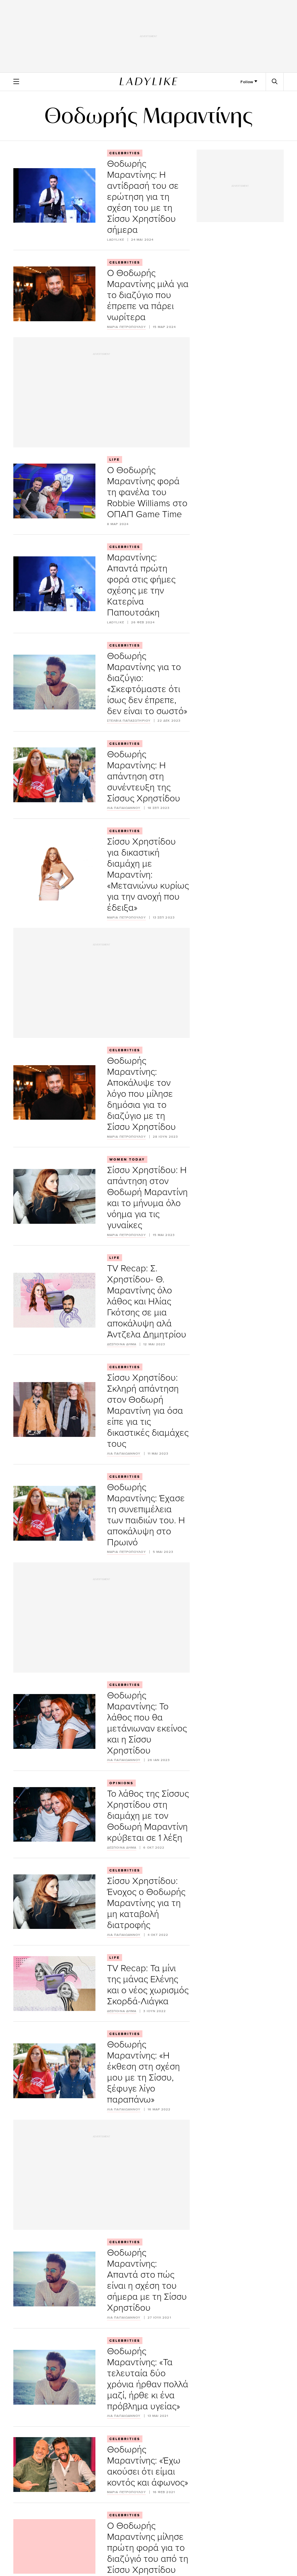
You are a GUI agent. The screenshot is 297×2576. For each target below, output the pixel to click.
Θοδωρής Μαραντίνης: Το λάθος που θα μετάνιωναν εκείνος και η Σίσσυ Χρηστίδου (147, 1722)
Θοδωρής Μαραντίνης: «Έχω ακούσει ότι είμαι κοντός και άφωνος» (148, 2465)
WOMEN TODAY (127, 1159)
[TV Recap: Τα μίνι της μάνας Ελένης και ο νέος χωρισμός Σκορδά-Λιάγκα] (54, 1984)
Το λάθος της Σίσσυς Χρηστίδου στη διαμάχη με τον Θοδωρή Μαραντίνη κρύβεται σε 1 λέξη (148, 1815)
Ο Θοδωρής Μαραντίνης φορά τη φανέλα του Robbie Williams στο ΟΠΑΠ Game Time (147, 492)
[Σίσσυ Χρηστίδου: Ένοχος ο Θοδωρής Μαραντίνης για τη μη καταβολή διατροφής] (54, 1902)
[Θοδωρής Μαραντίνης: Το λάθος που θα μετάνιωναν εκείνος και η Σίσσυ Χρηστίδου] (54, 1721)
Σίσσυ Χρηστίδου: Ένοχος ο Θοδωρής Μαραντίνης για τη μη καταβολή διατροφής (146, 1902)
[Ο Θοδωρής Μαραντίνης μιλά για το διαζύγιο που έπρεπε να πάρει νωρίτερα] (54, 294)
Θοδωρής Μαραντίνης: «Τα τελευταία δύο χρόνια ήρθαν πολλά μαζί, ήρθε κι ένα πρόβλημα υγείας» (148, 2378)
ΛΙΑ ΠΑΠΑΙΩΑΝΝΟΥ (124, 808)
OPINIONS (121, 1783)
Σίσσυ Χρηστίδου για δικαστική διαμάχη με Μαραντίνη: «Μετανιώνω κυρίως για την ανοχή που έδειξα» (148, 874)
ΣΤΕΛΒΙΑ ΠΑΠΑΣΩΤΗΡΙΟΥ (129, 721)
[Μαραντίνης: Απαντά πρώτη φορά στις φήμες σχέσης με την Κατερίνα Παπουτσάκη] (54, 584)
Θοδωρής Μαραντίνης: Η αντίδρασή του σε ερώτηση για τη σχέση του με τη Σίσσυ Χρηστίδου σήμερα (143, 196)
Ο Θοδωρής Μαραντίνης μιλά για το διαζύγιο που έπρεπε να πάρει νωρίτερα (148, 294)
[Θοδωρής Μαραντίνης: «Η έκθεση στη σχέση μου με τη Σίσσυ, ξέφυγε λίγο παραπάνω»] (54, 2071)
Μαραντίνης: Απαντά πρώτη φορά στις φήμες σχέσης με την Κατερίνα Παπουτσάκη (141, 584)
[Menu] (16, 81)
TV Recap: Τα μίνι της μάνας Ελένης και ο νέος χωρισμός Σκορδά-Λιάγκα (148, 1984)
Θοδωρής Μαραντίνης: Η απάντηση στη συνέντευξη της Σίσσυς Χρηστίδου (144, 776)
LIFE (115, 460)
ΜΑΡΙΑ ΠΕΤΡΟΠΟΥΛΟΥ (126, 327)
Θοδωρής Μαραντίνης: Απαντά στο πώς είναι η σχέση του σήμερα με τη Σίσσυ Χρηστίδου (147, 2280)
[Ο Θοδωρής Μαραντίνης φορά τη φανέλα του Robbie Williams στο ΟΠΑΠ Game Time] (54, 491)
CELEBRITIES (125, 153)
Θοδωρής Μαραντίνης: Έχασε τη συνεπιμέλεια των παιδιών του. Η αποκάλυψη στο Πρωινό (146, 1514)
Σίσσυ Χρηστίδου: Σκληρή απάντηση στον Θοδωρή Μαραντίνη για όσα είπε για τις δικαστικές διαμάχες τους (148, 1410)
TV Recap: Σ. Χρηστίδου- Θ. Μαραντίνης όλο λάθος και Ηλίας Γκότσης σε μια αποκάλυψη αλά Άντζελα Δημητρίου (147, 1301)
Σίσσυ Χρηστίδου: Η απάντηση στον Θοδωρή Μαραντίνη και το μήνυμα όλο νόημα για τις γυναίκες (147, 1197)
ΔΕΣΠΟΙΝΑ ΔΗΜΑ (122, 1344)
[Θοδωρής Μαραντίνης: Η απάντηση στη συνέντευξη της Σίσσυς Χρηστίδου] (54, 775)
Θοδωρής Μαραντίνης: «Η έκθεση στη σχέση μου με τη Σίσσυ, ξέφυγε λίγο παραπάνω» (143, 2071)
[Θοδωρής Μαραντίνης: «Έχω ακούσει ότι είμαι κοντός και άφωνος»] (54, 2465)
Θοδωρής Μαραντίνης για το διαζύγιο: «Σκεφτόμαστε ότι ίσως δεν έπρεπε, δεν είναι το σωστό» (147, 683)
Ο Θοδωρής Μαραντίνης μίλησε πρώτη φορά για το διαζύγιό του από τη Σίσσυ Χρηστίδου (148, 2547)
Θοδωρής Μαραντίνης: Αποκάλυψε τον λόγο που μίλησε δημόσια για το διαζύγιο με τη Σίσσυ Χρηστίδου (141, 1093)
